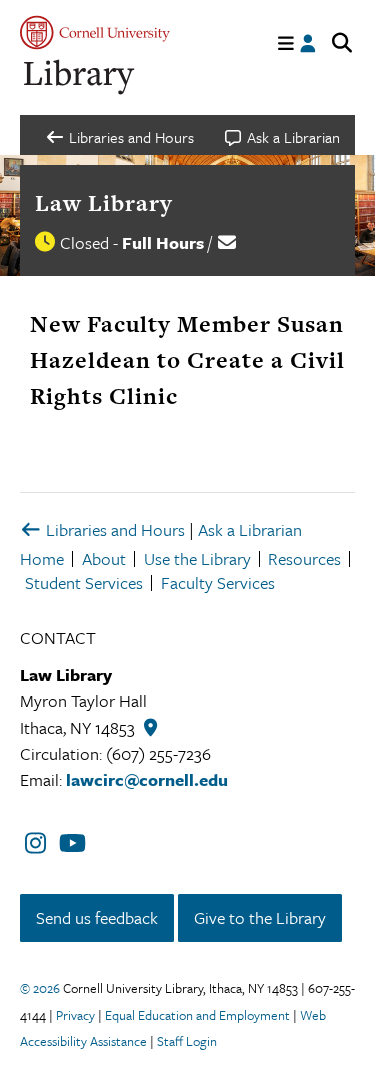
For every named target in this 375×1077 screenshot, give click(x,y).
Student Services (84, 582)
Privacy (75, 1015)
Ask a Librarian (250, 529)
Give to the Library (260, 917)
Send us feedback (97, 917)
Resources (304, 558)
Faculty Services (218, 582)
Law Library (104, 203)
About (104, 558)
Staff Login (187, 1041)
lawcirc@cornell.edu (147, 779)
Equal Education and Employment (197, 1015)
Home (42, 558)
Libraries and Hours (113, 529)
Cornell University (95, 32)
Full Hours (163, 242)
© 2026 (40, 988)
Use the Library (197, 558)
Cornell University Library (80, 77)
